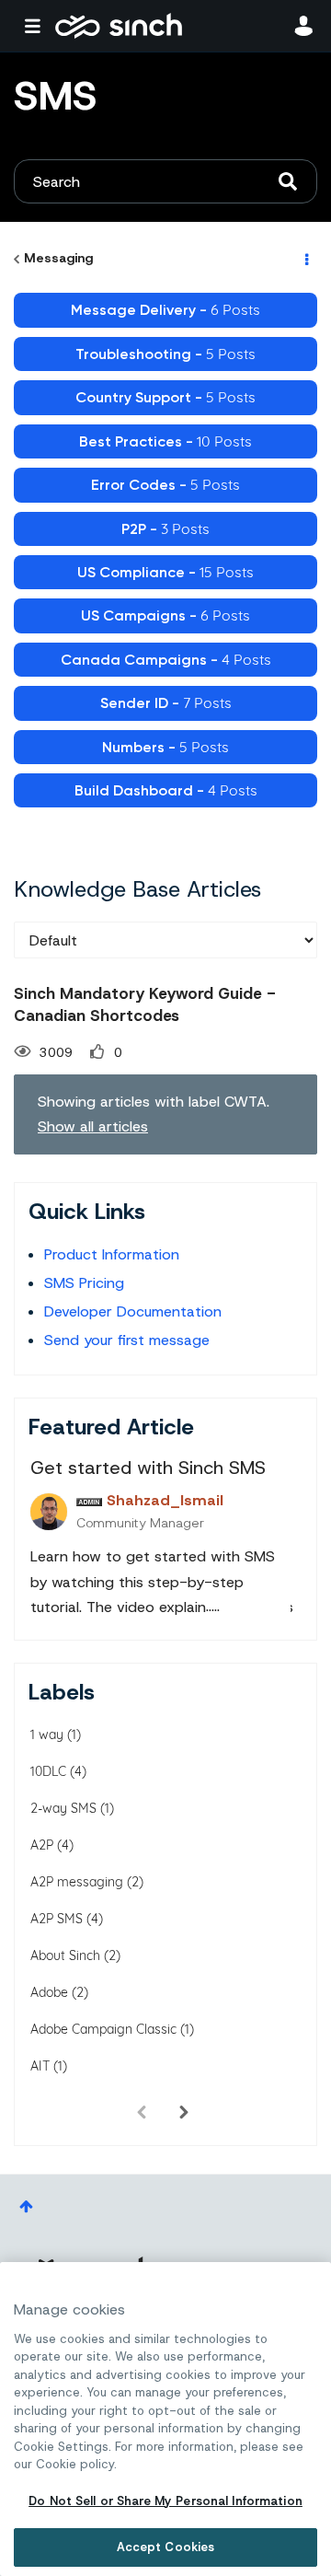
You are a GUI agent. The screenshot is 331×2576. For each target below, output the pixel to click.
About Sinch (65, 1955)
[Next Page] (184, 2112)
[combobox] (165, 181)
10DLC (48, 1771)
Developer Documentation (133, 1311)
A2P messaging (77, 1882)
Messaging (58, 258)
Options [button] (305, 259)
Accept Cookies (166, 2547)
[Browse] (37, 26)
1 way (47, 1735)
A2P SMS (57, 1919)
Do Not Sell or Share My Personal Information (165, 2501)
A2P (42, 1845)
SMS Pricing (84, 1283)
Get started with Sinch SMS (148, 1468)
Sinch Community (119, 26)
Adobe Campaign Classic (103, 2029)
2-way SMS (63, 1808)
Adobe (49, 1992)
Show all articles (93, 1126)
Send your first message (127, 1340)
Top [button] (26, 2206)
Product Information (112, 1254)
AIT (40, 2066)
